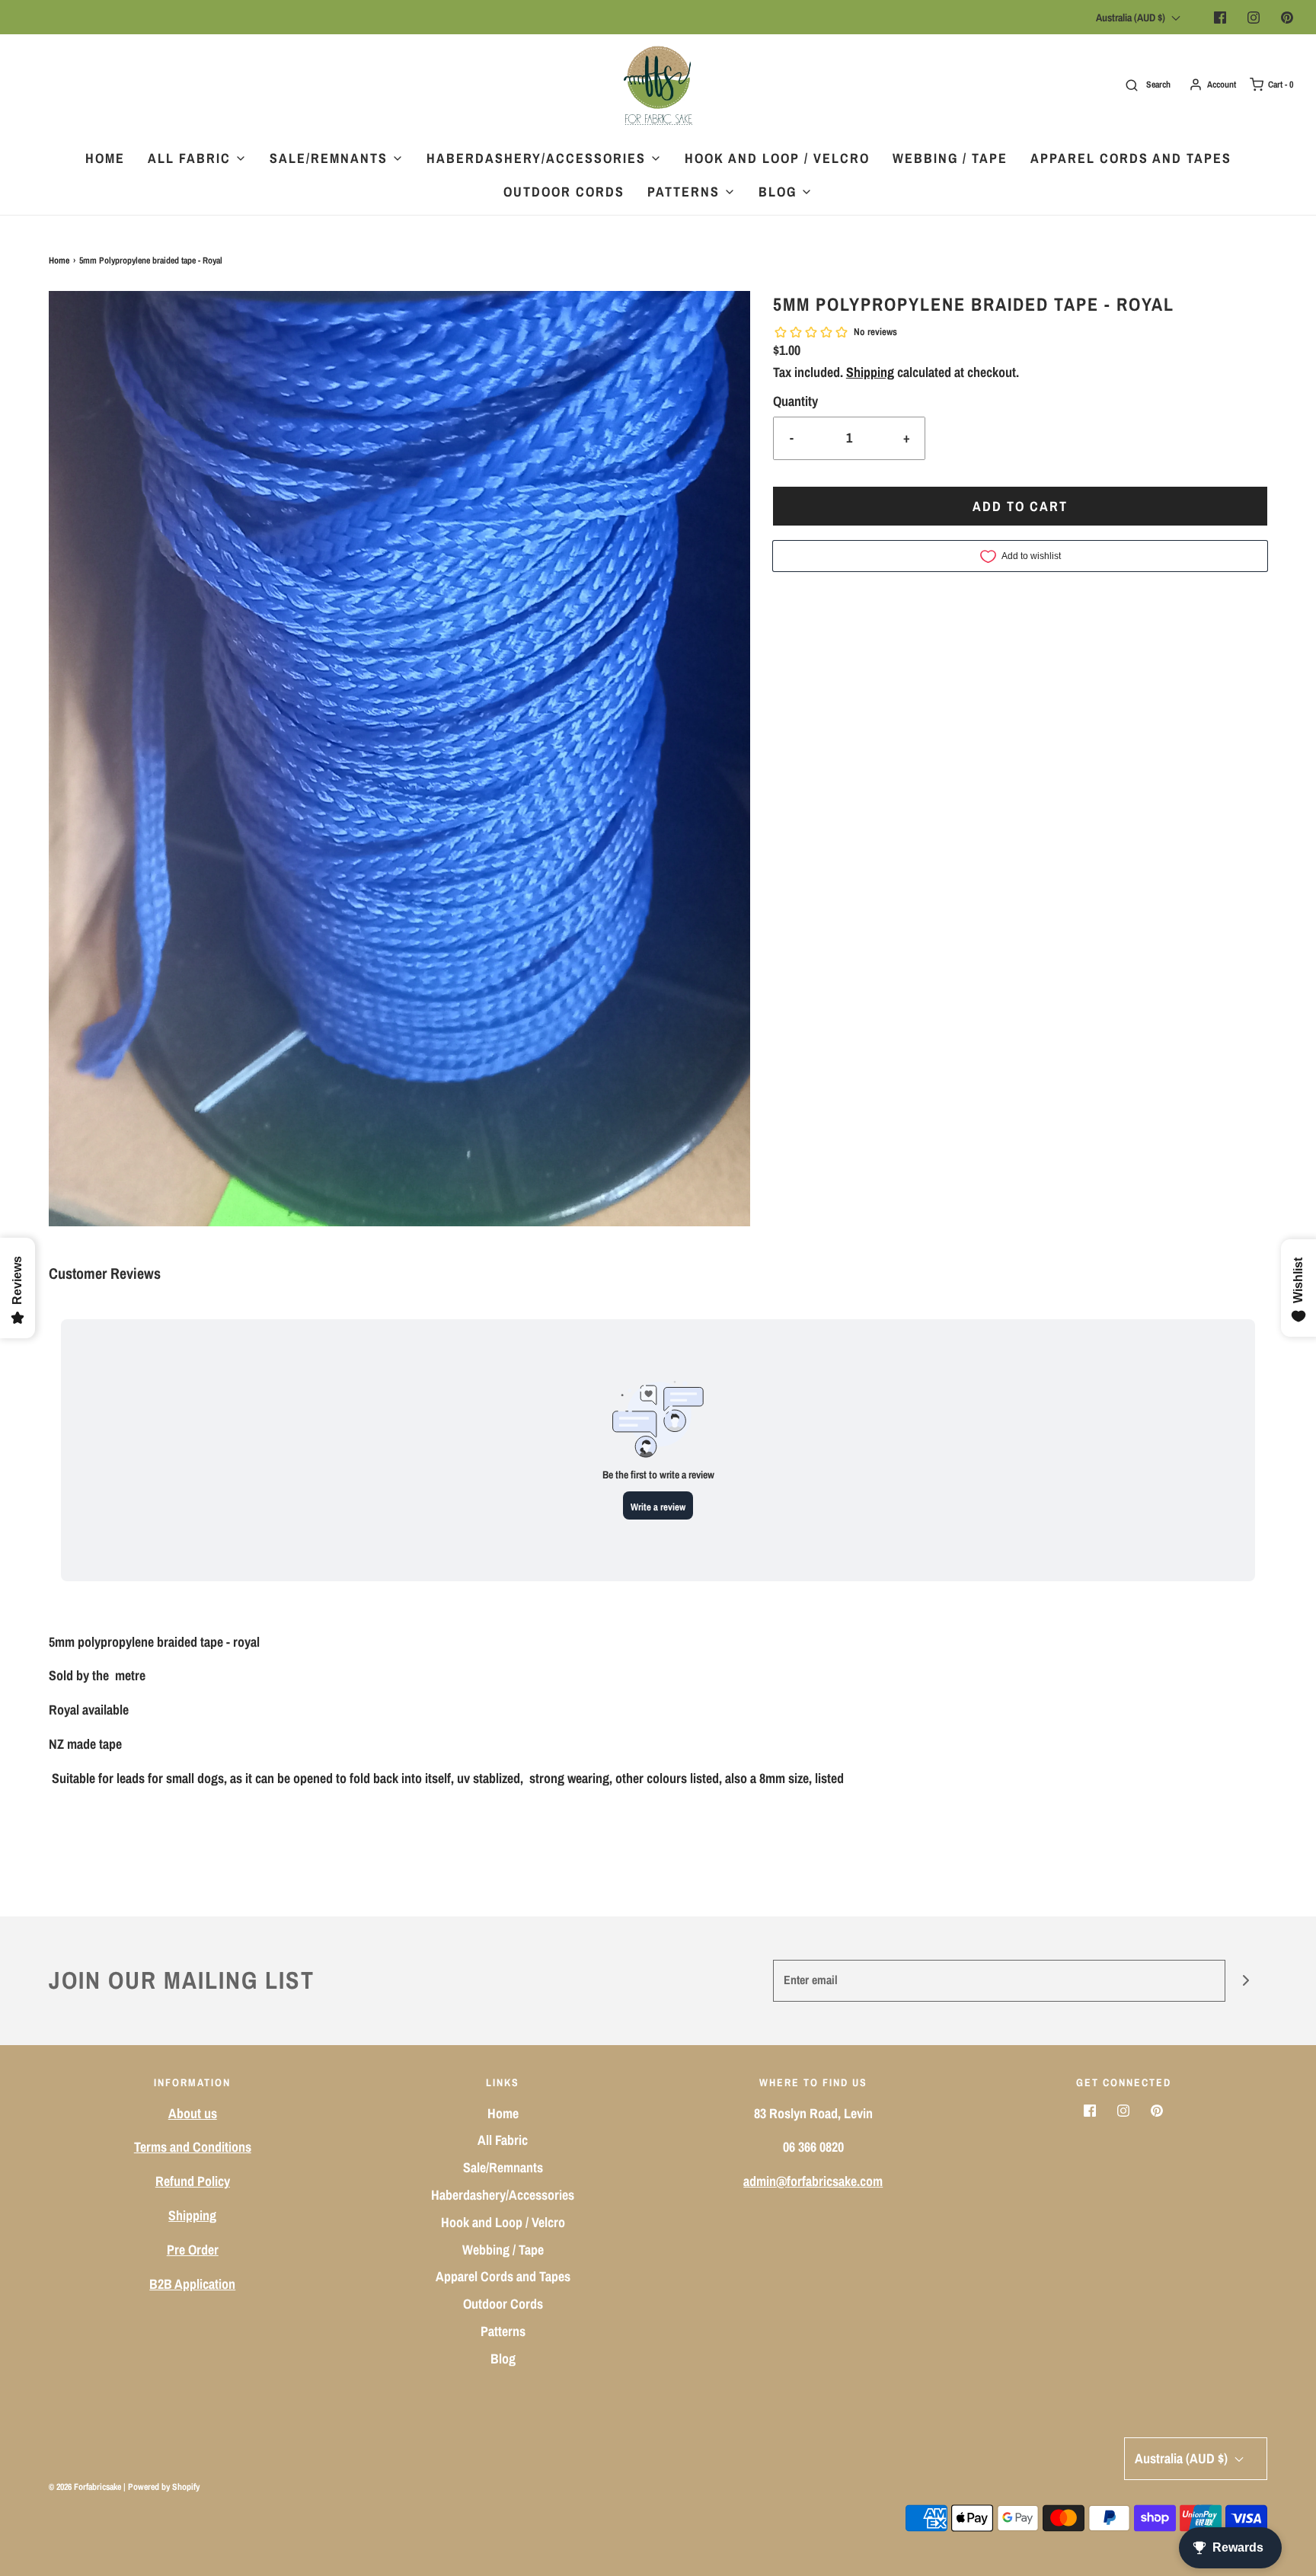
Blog (503, 2359)
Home (105, 158)
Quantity (795, 401)
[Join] (1246, 1981)
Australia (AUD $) (1132, 18)
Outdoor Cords (564, 192)
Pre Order (193, 2250)
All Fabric (503, 2140)
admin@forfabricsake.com (813, 2181)
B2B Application (192, 2284)
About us (193, 2113)
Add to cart (1020, 506)
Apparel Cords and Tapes (1131, 158)
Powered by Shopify (164, 2487)
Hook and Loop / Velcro (777, 158)
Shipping (870, 372)
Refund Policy (193, 2181)
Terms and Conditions (193, 2147)
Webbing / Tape (950, 158)
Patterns (503, 2331)
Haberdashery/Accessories (503, 2195)
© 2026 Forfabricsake (85, 2487)
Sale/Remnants (503, 2167)
